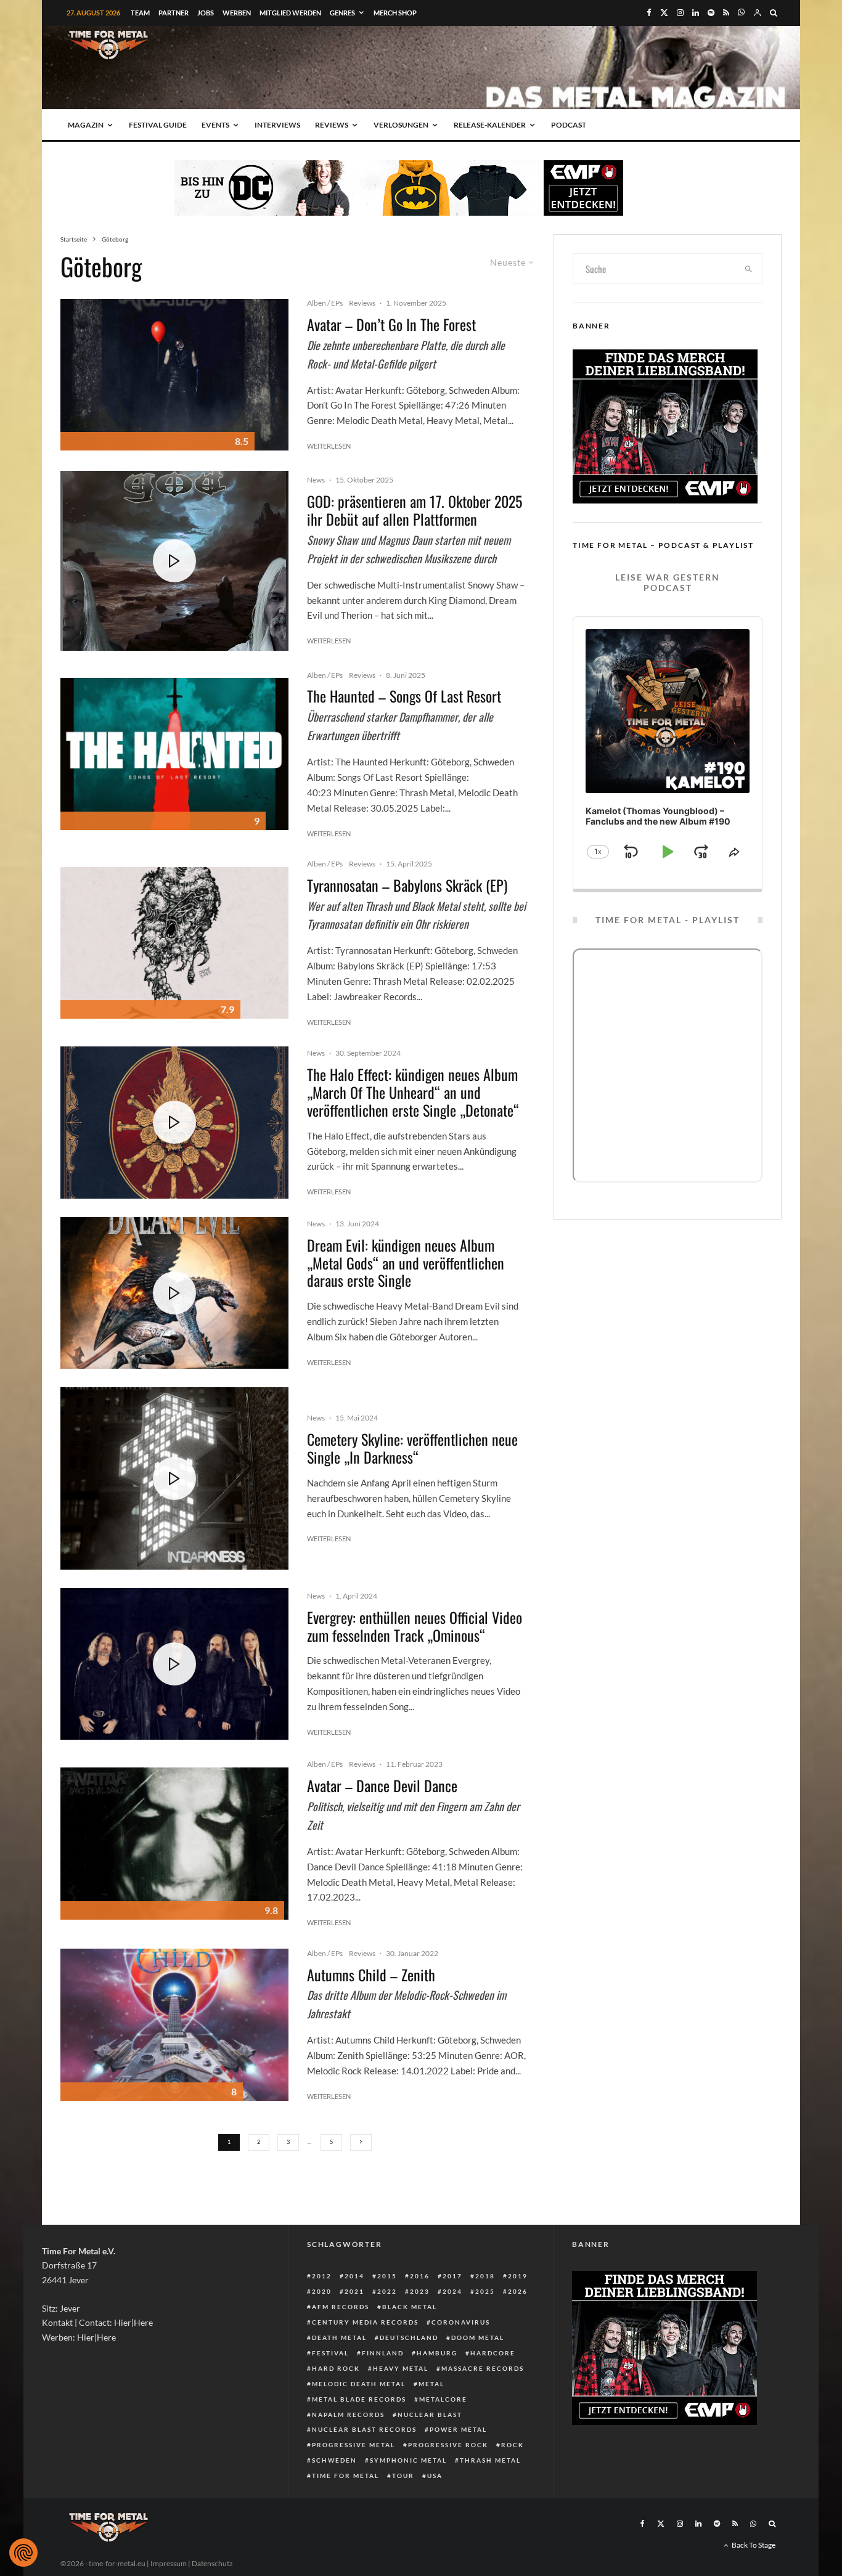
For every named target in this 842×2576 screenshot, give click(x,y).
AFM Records (341, 2307)
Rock (513, 2445)
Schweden (334, 2460)
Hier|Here (133, 2322)
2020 (322, 2291)
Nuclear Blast (430, 2415)
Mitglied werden (290, 13)
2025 (485, 2291)
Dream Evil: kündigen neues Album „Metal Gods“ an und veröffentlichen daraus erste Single (406, 1263)
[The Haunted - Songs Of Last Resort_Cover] (174, 754)
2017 (452, 2276)
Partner (174, 13)
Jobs (206, 13)
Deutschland (409, 2338)
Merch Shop (395, 13)
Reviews (332, 125)
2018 (485, 2276)
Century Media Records (365, 2322)
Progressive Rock (448, 2445)
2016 (420, 2276)
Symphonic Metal (408, 2460)
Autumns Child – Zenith (371, 1975)
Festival (330, 2353)
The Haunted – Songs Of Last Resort (404, 696)
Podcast (569, 125)
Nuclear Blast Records (364, 2429)
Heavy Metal (401, 2368)
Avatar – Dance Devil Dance (382, 1786)
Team (140, 13)
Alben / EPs (325, 303)
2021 (354, 2291)
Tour (403, 2476)
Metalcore (443, 2399)
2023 (420, 2291)
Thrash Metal (490, 2460)
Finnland (383, 2353)
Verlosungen (401, 125)
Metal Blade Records (359, 2399)
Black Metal (410, 2307)
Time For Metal (345, 2476)
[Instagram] (680, 13)
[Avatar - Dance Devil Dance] (174, 1844)
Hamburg (437, 2353)
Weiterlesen (329, 446)
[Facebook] (649, 13)
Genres (342, 13)
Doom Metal (478, 2338)
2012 (322, 2276)
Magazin (86, 125)
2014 (354, 2276)
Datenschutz (212, 2563)
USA (435, 2476)
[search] (749, 269)
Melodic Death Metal (359, 2384)
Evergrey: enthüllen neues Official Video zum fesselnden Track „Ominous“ (415, 1626)
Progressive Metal (354, 2445)
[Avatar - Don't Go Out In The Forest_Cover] (174, 375)
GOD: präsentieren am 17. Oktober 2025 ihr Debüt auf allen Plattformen (415, 510)
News (316, 480)
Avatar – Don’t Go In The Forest (391, 324)
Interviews (277, 125)
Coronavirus (461, 2322)
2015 (387, 2276)
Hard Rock (336, 2368)
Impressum (169, 2563)
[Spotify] (711, 13)
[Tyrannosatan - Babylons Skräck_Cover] (174, 943)
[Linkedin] (696, 13)
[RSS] (726, 13)
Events (215, 125)
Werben (237, 13)
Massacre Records (483, 2368)
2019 (518, 2276)
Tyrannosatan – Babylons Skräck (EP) (407, 885)
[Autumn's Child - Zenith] (174, 2025)
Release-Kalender (490, 125)
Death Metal (339, 2338)
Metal (431, 2384)
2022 (387, 2291)
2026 (518, 2291)
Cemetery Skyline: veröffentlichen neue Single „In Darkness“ (412, 1448)
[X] (664, 13)
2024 (452, 2291)
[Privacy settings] (23, 2553)
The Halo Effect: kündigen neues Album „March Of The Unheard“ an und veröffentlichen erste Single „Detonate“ (413, 1092)
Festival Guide (158, 125)
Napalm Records (348, 2415)
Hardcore (493, 2353)
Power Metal (458, 2429)
